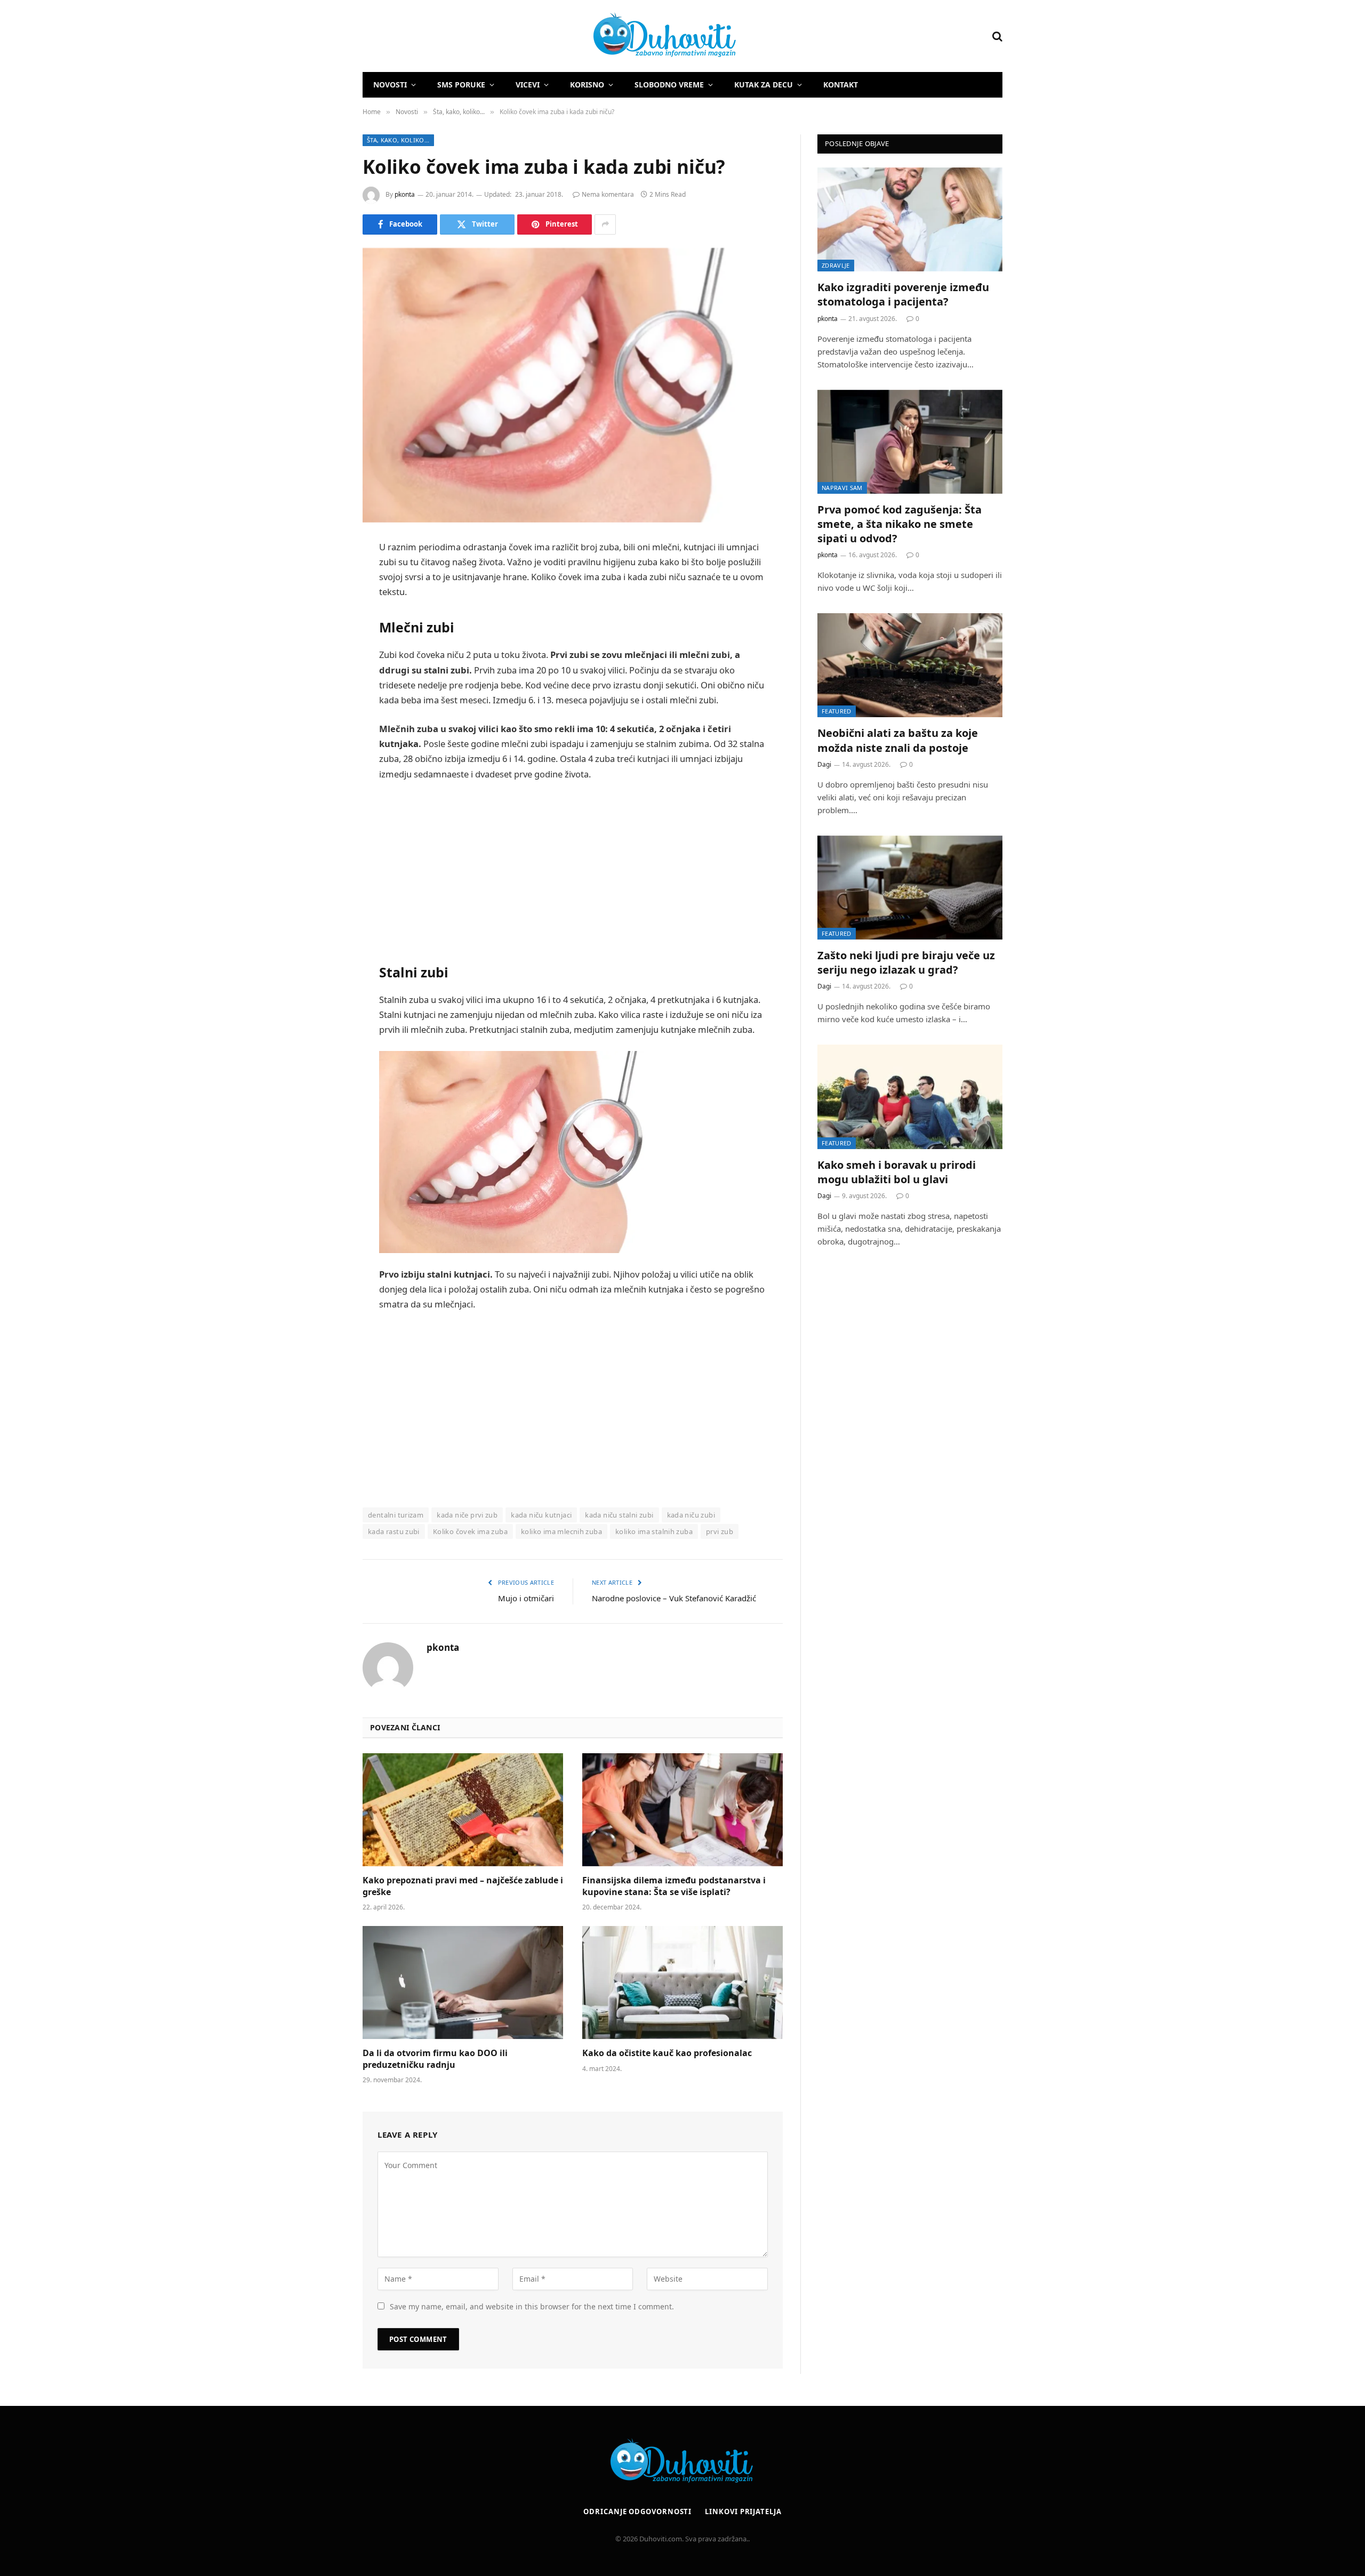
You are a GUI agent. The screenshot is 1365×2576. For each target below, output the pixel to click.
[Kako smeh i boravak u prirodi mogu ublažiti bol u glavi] (910, 1097)
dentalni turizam (396, 1515)
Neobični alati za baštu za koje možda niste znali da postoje (898, 740)
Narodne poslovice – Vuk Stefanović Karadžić (674, 1598)
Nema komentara (608, 194)
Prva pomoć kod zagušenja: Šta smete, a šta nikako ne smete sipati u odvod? (900, 524)
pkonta (405, 194)
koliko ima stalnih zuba (654, 1531)
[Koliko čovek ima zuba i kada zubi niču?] (573, 385)
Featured (837, 711)
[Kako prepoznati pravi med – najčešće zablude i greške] (463, 1810)
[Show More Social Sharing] (605, 224)
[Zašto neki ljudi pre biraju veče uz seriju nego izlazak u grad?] (910, 888)
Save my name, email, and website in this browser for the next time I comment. (532, 2306)
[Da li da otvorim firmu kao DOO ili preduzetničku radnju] (463, 1983)
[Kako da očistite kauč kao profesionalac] (682, 1983)
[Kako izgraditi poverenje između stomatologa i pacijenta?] (910, 219)
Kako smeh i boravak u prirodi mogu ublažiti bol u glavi (897, 1172)
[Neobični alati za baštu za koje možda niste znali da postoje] (910, 665)
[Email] (325, 684)
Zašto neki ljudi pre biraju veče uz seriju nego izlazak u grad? (906, 962)
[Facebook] (325, 575)
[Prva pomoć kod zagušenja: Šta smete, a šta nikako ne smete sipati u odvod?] (910, 442)
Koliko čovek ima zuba (470, 1531)
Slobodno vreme (669, 85)
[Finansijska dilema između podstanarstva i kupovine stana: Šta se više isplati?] (682, 1810)
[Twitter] (325, 602)
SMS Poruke (461, 85)
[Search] (996, 36)
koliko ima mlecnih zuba (561, 1531)
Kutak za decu (764, 85)
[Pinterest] (325, 656)
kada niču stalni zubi (619, 1515)
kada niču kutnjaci (541, 1515)
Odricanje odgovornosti (637, 2511)
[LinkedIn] (325, 629)
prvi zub (720, 1531)
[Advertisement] (573, 870)
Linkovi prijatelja (743, 2511)
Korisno (587, 85)
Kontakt (841, 85)
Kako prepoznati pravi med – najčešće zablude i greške (463, 1886)
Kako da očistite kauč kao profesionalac (667, 2053)
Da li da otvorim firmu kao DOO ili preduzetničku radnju (435, 2059)
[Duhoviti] (550, 36)
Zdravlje (836, 265)
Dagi (824, 764)
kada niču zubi (691, 1515)
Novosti (390, 85)
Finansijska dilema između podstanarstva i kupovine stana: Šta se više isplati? (674, 1886)
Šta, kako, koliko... (398, 140)
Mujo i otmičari (526, 1598)
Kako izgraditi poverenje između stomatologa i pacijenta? (903, 294)
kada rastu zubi (394, 1531)
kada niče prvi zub (467, 1515)
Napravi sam (842, 488)
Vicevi (528, 85)
